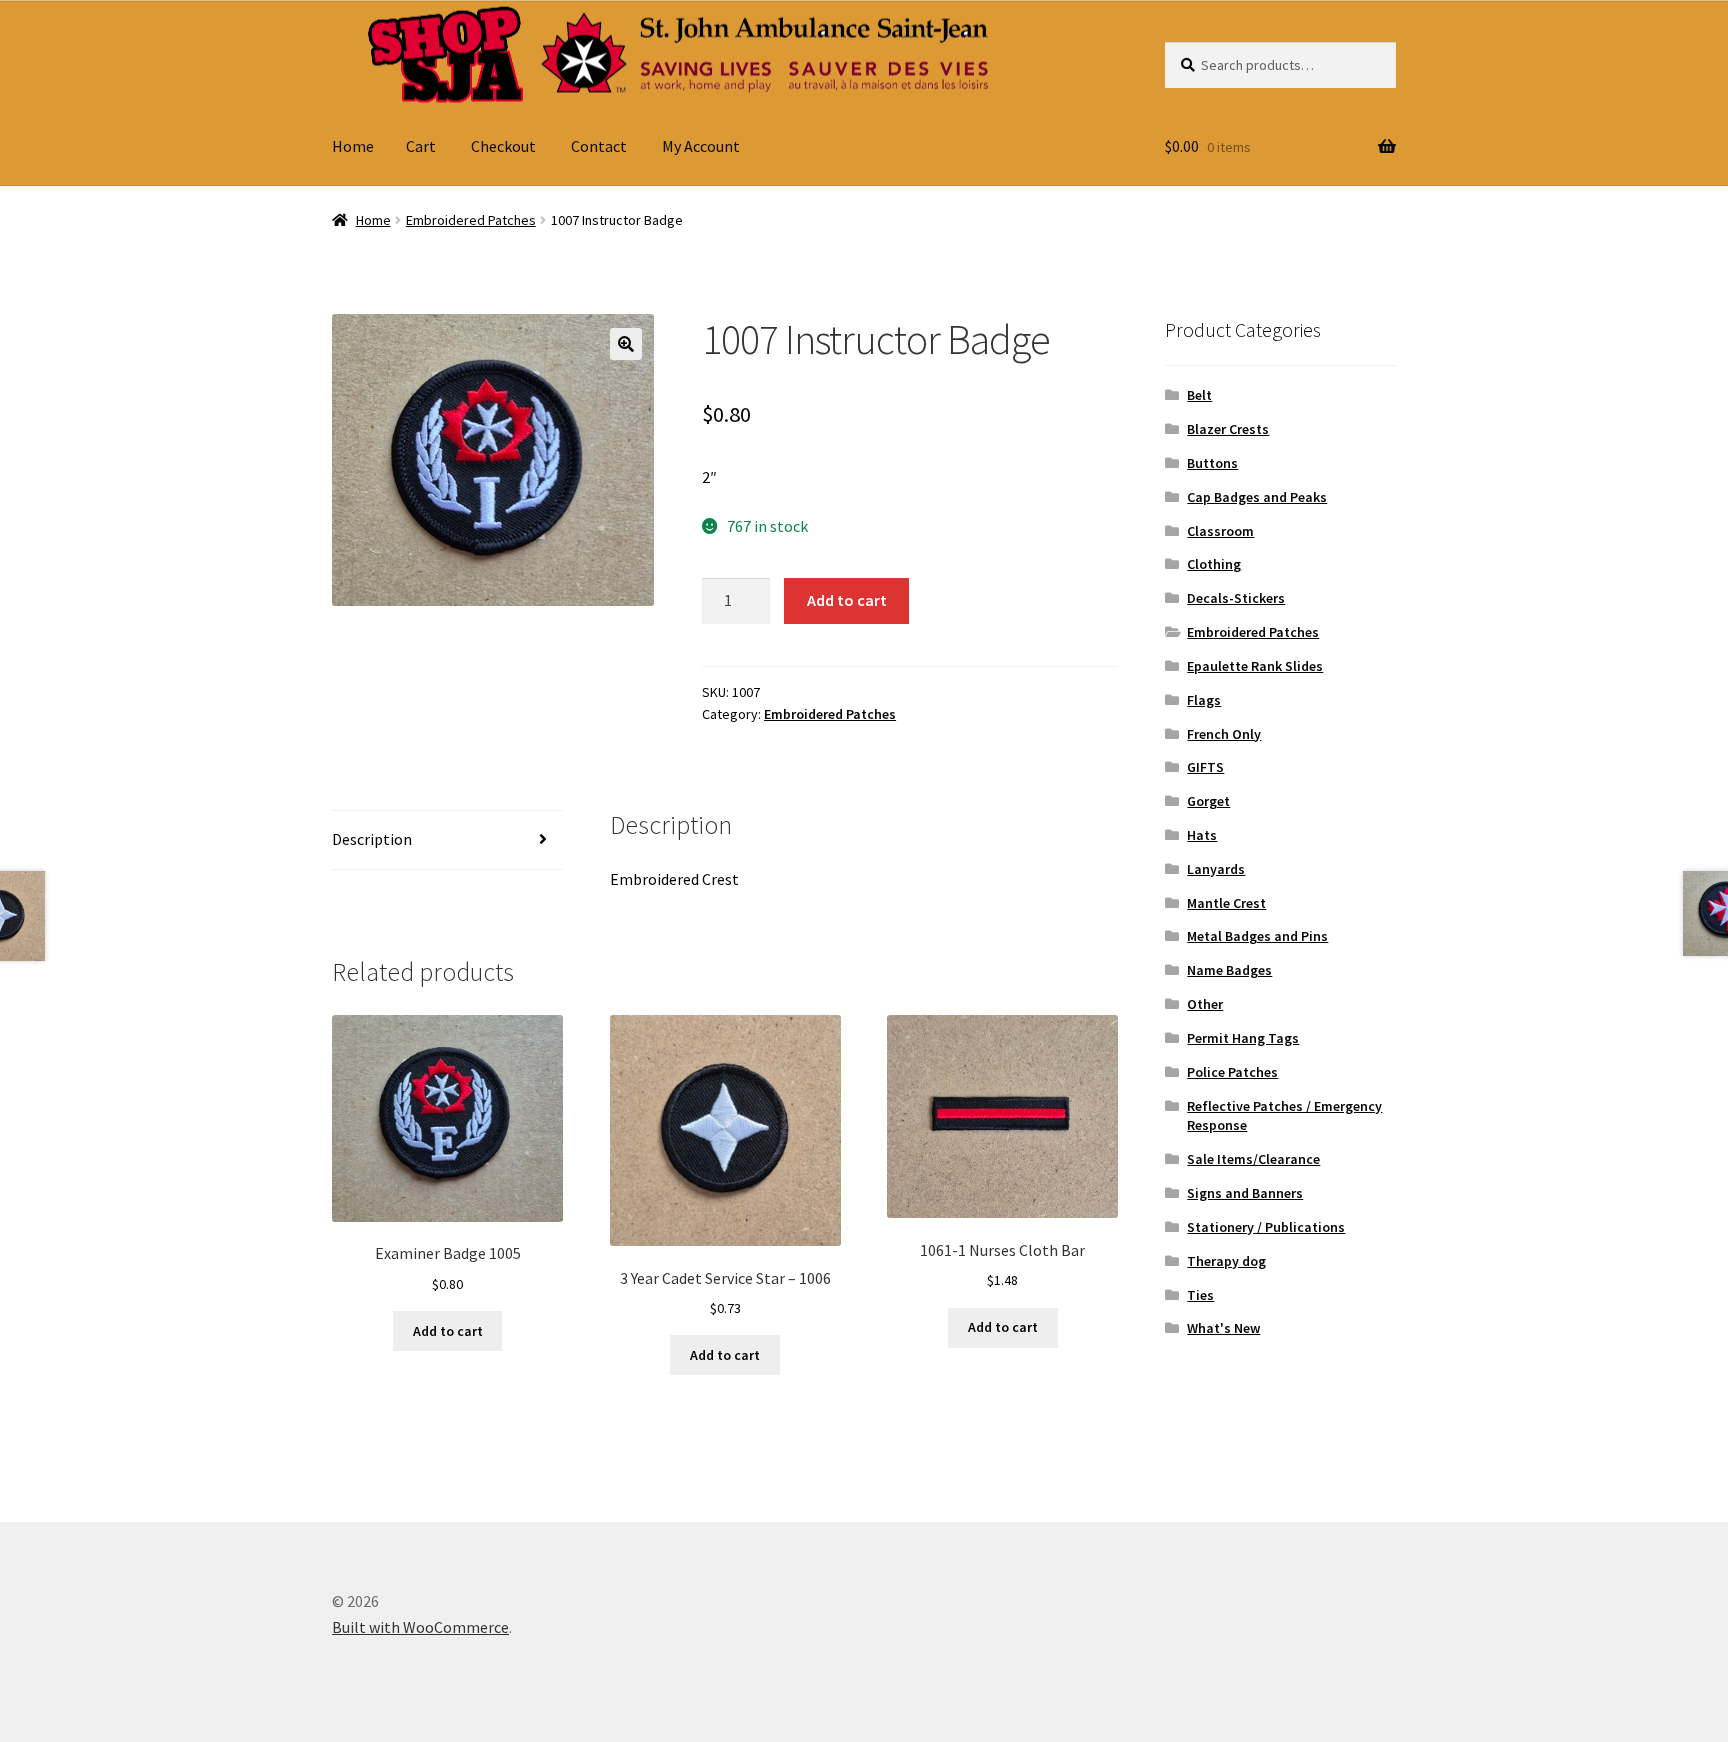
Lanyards (1216, 869)
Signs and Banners (1245, 1193)
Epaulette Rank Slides (1255, 666)
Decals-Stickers (1236, 598)
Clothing (1214, 564)
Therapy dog (1226, 1261)
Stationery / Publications (1266, 1227)
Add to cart (847, 600)
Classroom (1220, 531)
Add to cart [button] (448, 1331)
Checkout (503, 146)
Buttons (1212, 463)
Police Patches (1232, 1072)
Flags (1204, 700)
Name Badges (1229, 970)
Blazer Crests (1228, 429)
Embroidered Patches (471, 220)
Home (353, 146)
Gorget (1208, 801)
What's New (1223, 1328)
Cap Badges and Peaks (1257, 497)
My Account (701, 146)
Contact (599, 146)
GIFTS (1205, 767)
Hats (1202, 835)
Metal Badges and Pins (1257, 936)
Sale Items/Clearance (1253, 1159)
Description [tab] (372, 839)
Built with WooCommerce (420, 1627)
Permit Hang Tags (1243, 1038)
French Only (1224, 734)
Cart (421, 146)
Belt (1199, 395)
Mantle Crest (1226, 903)
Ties (1200, 1295)
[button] (626, 344)
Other (1205, 1004)
